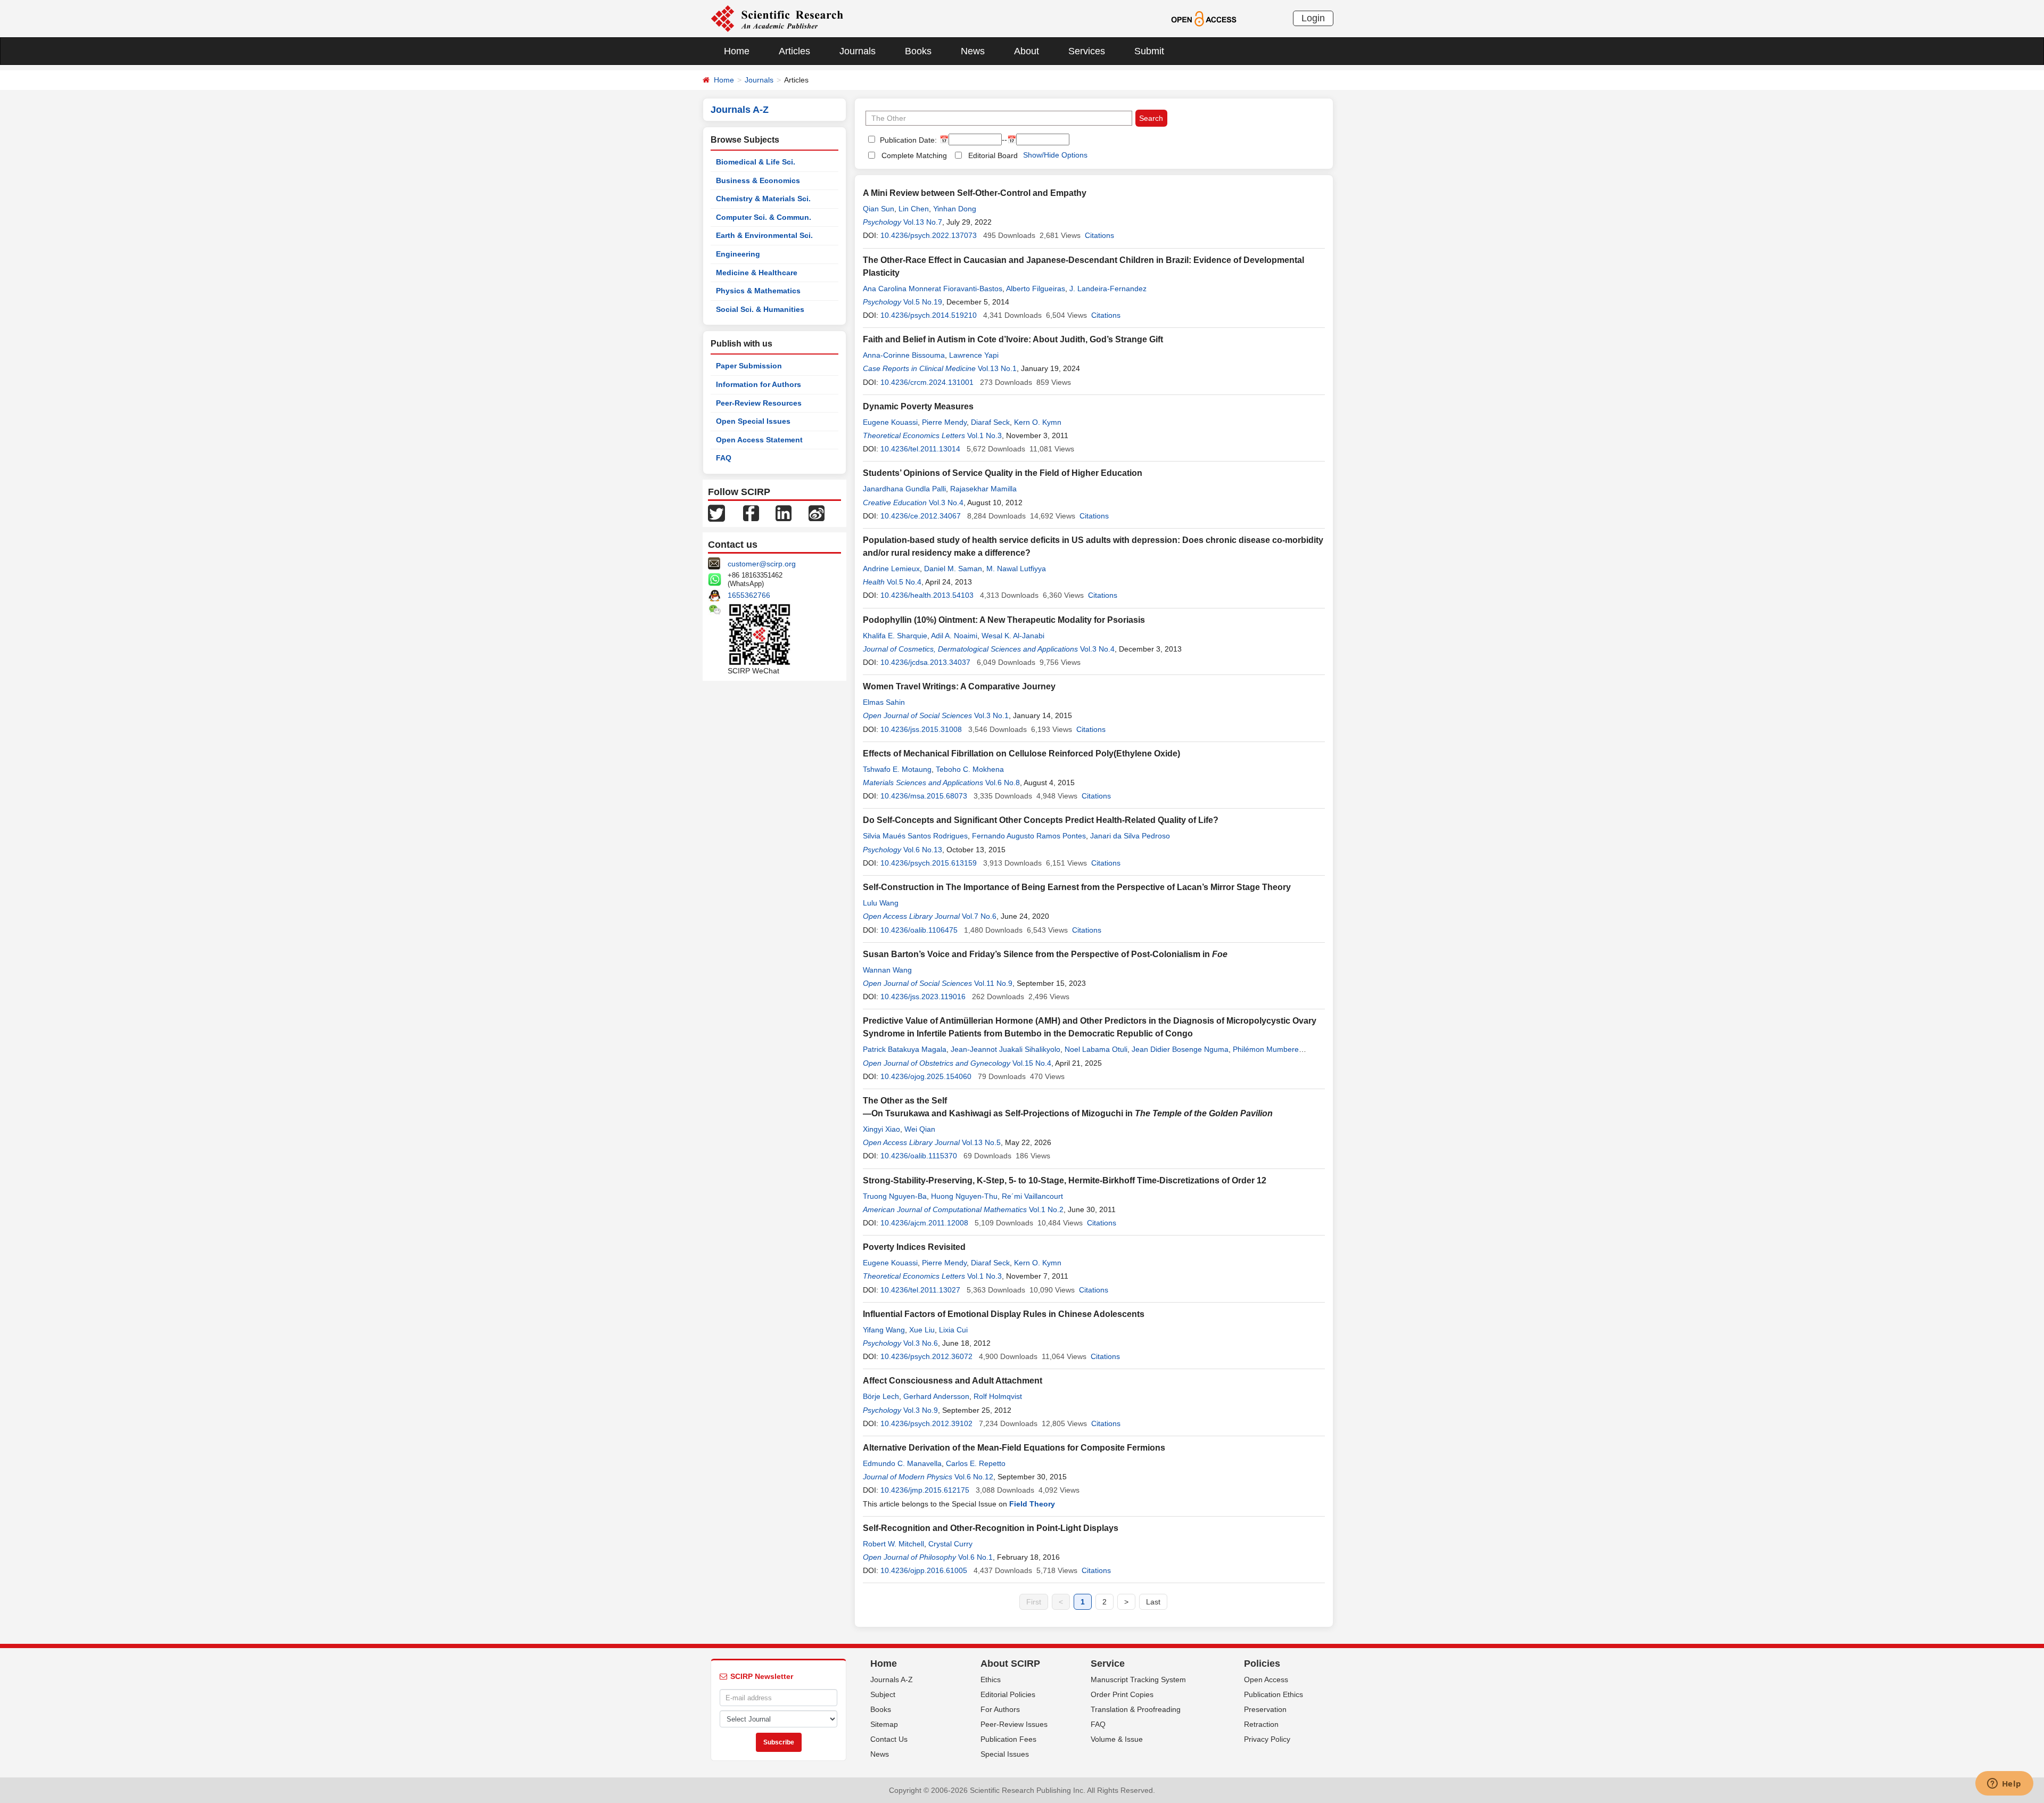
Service (1108, 1664)
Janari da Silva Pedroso (1130, 836)
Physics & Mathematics (758, 291)
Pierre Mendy (944, 422)
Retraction (1261, 1724)
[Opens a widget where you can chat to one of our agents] (2004, 1784)
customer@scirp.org (762, 564)
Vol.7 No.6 (979, 916)
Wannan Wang (887, 970)
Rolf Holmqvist (998, 1396)
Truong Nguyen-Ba (895, 1196)
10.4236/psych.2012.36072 (926, 1356)
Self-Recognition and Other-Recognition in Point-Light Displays (991, 1528)
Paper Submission (749, 366)
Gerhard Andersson (936, 1396)
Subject (883, 1694)
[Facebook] (751, 513)
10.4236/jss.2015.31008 (921, 729)
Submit (1149, 51)
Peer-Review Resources (759, 403)
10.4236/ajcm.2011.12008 (924, 1223)
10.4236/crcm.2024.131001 (927, 382)
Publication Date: (907, 140)
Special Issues (1005, 1754)
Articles (794, 51)
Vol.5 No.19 (923, 302)
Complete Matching (914, 155)
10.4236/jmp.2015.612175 (925, 1490)
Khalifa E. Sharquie (895, 636)
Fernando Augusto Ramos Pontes (1029, 836)
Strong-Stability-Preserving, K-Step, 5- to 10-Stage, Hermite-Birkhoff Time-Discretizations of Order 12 (1065, 1180)
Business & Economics (758, 180)
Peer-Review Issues (1014, 1724)
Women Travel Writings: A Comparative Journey (959, 686)
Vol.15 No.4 (1032, 1063)
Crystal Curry (950, 1544)
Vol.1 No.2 (1046, 1209)
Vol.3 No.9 (921, 1410)
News (973, 51)
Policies (1262, 1664)
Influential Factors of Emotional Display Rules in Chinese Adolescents (1004, 1314)
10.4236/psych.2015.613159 (929, 863)
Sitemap (884, 1724)
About (1027, 51)
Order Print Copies (1122, 1694)
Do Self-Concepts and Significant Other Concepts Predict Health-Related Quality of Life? (1041, 820)
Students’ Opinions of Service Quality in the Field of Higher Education (1003, 473)
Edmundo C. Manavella (902, 1463)
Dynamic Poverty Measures (918, 406)
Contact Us (889, 1739)
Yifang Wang (884, 1330)
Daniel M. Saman (953, 569)
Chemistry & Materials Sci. (763, 199)
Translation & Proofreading (1136, 1709)
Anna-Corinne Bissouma (904, 355)
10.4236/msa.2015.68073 (924, 796)
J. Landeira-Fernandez (1108, 289)
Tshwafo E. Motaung (897, 769)
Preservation (1265, 1709)
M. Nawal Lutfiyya (1016, 569)
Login (1313, 18)
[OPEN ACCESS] (1204, 18)
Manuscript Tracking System (1138, 1679)
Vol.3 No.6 (921, 1343)
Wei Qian (920, 1129)
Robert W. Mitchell (893, 1544)
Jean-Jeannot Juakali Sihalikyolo (1005, 1049)
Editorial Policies (1008, 1694)
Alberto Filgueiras (1036, 289)
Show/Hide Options (1055, 155)
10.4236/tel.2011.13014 (920, 449)
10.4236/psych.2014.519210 (929, 315)
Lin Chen (914, 209)
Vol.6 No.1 (975, 1557)
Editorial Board (993, 155)
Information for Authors (759, 384)
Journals (858, 51)
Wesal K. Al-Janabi (1013, 636)
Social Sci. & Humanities (760, 309)
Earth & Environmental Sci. (764, 235)
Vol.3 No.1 (991, 715)
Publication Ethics (1274, 1694)
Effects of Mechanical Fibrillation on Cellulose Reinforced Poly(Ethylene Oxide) (1021, 754)
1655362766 (749, 595)
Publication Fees (1008, 1739)
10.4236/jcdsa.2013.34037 (925, 662)
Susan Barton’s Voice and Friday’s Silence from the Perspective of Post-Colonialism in (1045, 954)
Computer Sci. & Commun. (764, 217)
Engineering (738, 254)
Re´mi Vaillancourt (1032, 1196)
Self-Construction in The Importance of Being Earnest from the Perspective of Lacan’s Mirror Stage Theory (1077, 887)
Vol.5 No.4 (904, 582)
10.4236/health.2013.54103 (927, 595)
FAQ (724, 458)
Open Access (1266, 1679)
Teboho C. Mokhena (970, 769)
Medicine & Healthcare (757, 273)
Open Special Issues (753, 421)
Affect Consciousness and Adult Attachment (953, 1381)
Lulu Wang (881, 903)
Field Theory (1032, 1504)
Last (1153, 1602)
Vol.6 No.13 (923, 850)
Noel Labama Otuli (1096, 1049)
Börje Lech (881, 1396)
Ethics (991, 1679)
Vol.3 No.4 (946, 503)
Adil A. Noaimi (954, 636)
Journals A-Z (892, 1679)
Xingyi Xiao (881, 1129)
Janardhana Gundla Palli (904, 489)
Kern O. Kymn (1038, 422)
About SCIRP (1010, 1664)
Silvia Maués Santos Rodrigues (915, 836)
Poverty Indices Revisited (914, 1247)
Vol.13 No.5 (981, 1142)
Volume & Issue (1117, 1739)
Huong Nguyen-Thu (964, 1196)
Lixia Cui (953, 1330)
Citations (1099, 235)
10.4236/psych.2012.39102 (926, 1423)
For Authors (1000, 1709)
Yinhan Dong (955, 209)
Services (1087, 51)
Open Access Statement (759, 440)
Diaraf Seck (990, 422)
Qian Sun (879, 209)
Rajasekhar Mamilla (983, 489)
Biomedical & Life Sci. (756, 162)
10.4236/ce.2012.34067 (921, 516)
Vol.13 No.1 (997, 368)
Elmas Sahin (884, 702)
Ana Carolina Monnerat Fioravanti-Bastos (933, 289)
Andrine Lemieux (891, 569)
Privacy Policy (1267, 1739)
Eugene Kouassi (890, 422)
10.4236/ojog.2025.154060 (926, 1076)
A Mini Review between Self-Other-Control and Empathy (975, 193)
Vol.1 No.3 (984, 435)
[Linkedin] (784, 513)
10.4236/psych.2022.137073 (929, 235)
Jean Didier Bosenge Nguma (1180, 1049)
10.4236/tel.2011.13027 (920, 1290)
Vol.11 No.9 (993, 983)
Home (737, 51)
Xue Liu (922, 1330)
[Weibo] (817, 513)
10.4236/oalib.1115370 (919, 1156)
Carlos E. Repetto (976, 1463)
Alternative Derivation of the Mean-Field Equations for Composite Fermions (1014, 1448)
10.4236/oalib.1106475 (919, 930)
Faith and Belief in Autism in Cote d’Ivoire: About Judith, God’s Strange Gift (1013, 339)
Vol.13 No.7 (923, 222)
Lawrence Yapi (974, 355)
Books (918, 51)
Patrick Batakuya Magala (905, 1049)
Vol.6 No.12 (974, 1477)
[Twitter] (716, 513)
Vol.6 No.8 (1003, 783)
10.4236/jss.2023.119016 (923, 997)
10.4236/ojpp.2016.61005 (924, 1570)
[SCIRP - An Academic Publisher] (777, 18)
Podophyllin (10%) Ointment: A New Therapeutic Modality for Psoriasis (1004, 620)
